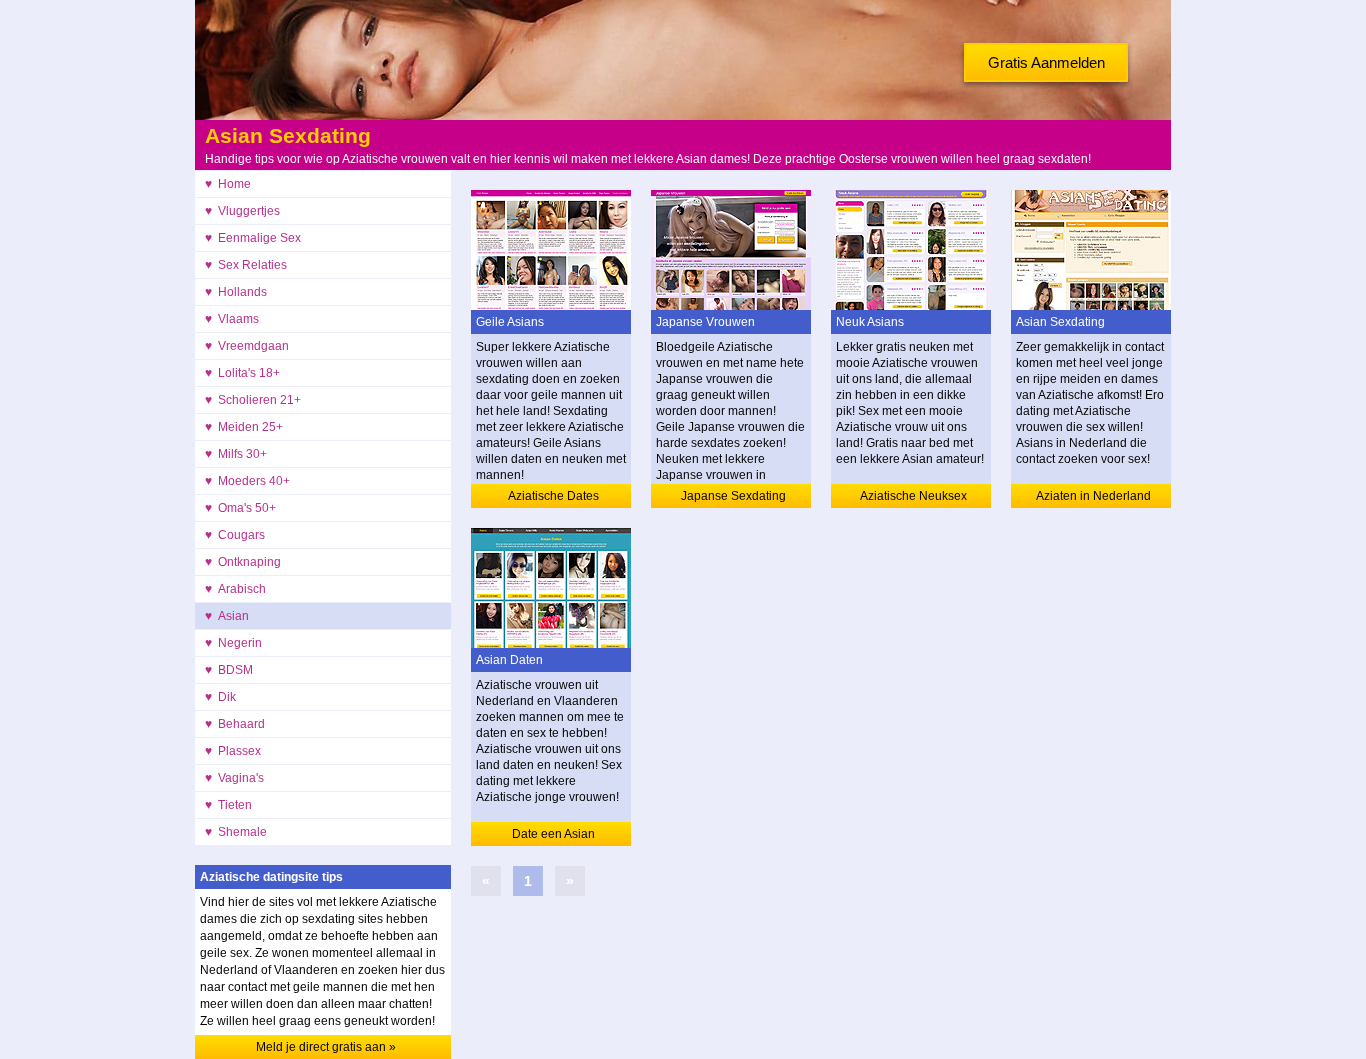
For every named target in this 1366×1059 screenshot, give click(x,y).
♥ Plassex (233, 751)
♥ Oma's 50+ (240, 508)
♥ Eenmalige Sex (253, 238)
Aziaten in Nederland (1093, 496)
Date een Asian (553, 834)
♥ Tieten (228, 805)
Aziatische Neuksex (913, 496)
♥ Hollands (236, 292)
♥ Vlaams (232, 319)
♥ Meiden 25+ (244, 427)
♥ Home (228, 184)
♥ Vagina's (234, 778)
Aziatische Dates (553, 496)
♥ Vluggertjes (242, 211)
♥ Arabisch (235, 589)
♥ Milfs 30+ (236, 454)
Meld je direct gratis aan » (326, 1047)
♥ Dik (220, 697)
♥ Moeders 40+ (247, 481)
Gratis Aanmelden (1046, 62)
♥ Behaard (235, 724)
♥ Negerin (233, 643)
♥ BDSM (229, 670)
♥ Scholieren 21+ (253, 400)
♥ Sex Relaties (246, 265)
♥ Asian (227, 616)
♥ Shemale (236, 832)
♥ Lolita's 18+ (242, 373)
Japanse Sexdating (733, 496)
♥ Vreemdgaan (247, 346)
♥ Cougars (235, 535)
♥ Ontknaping (243, 562)
